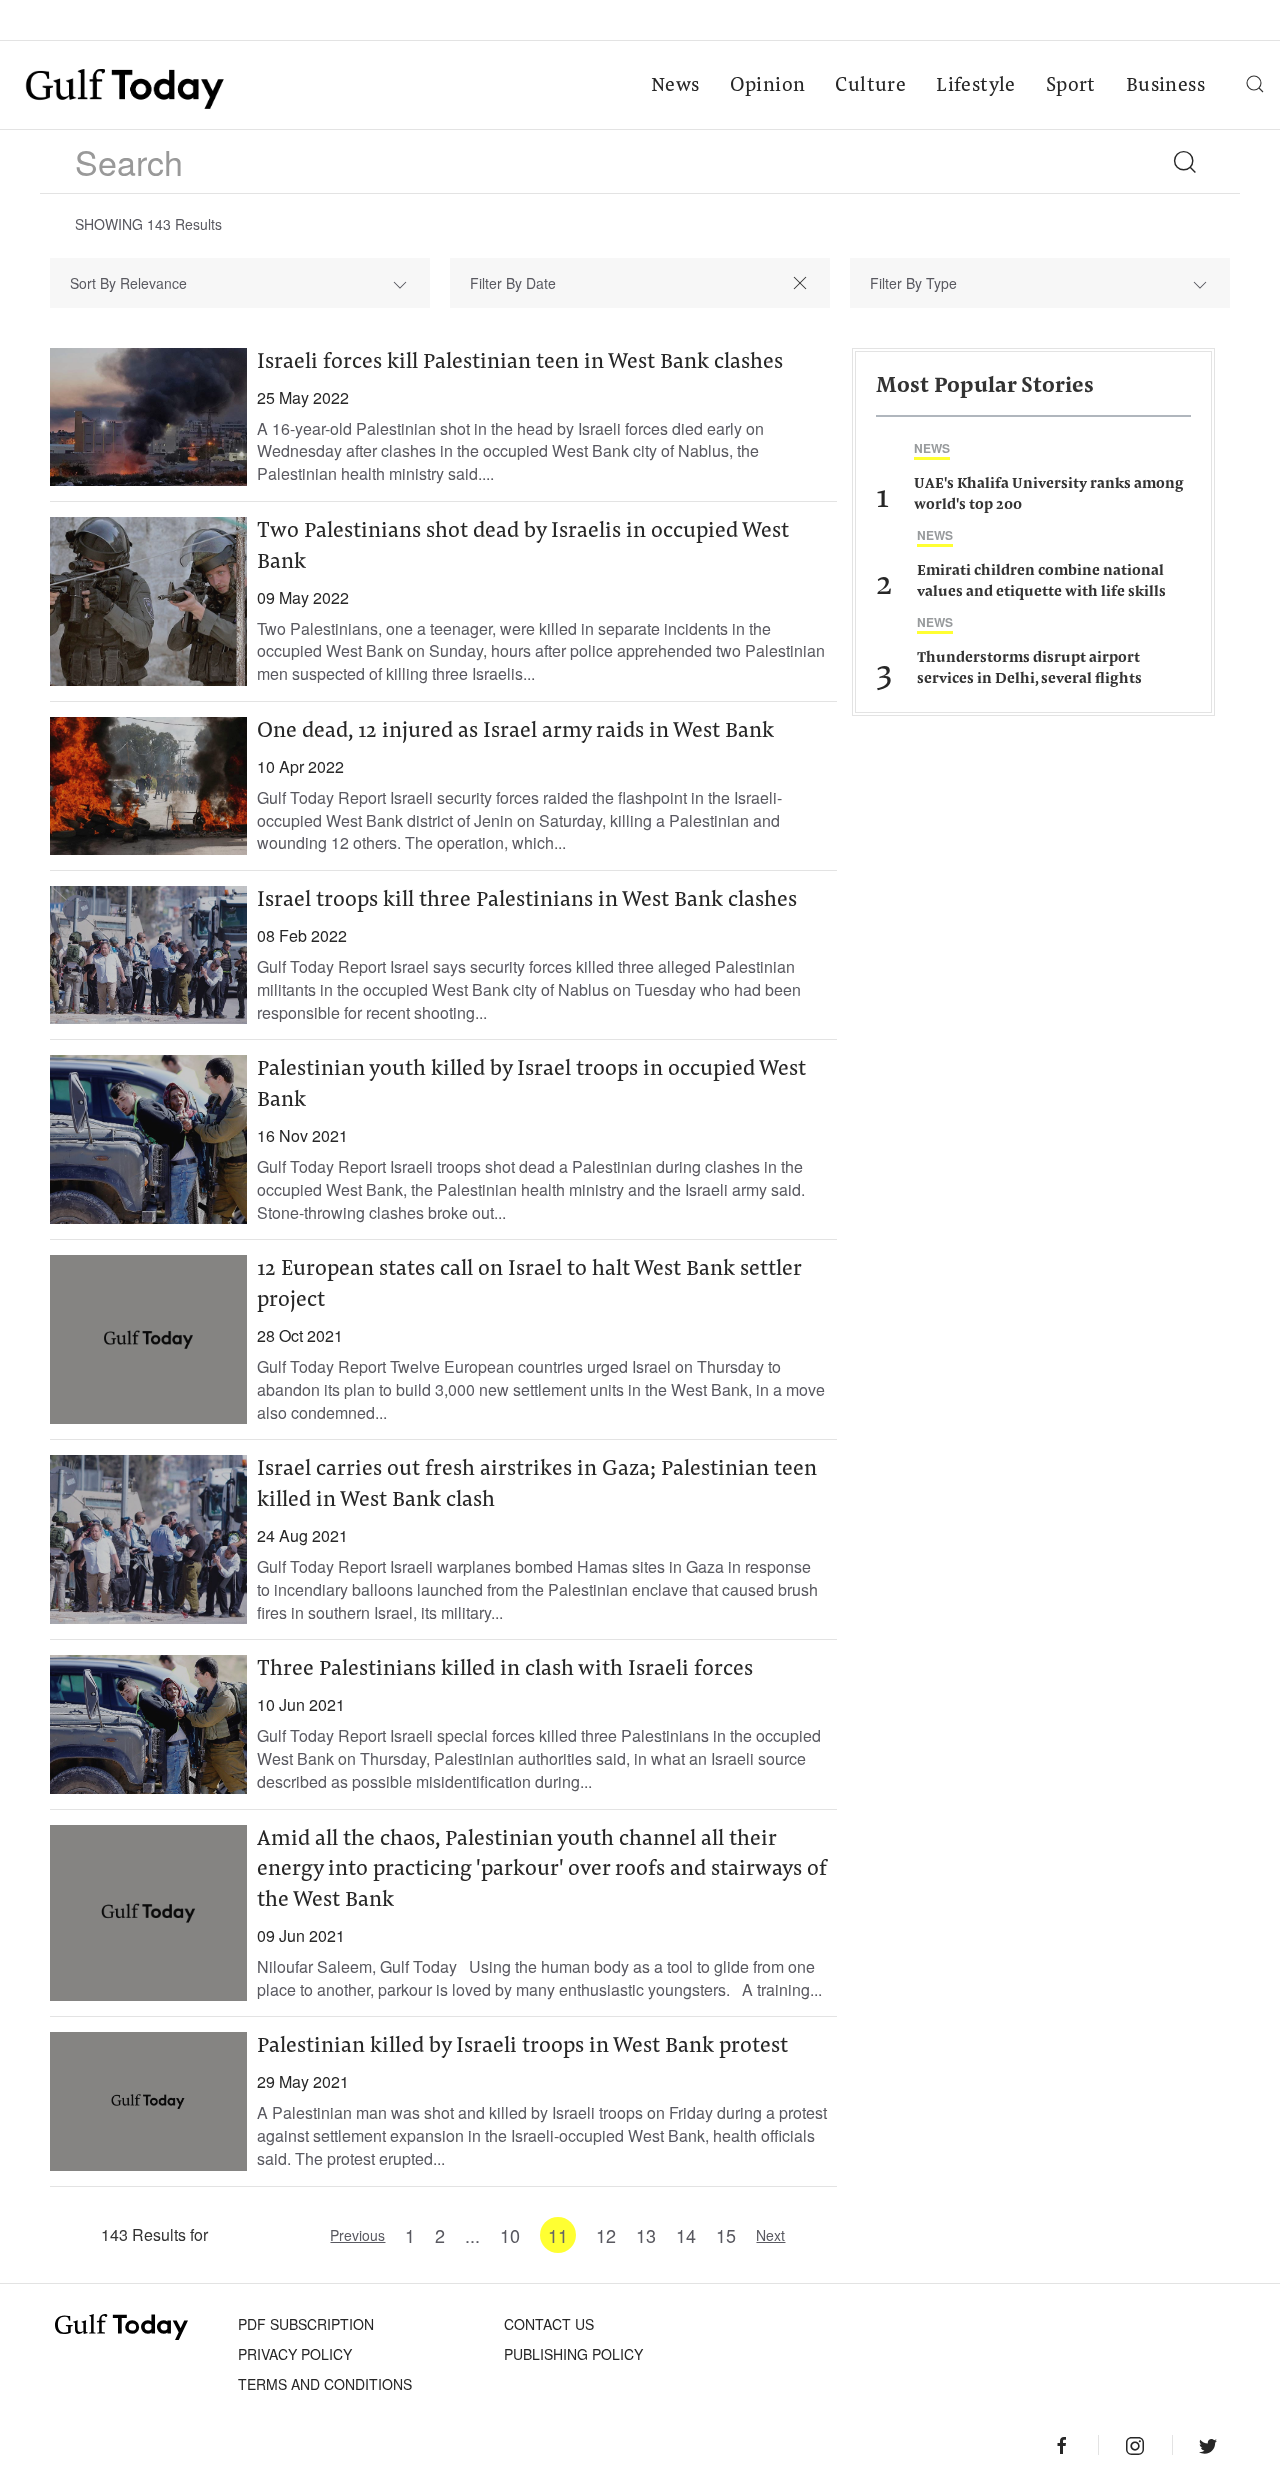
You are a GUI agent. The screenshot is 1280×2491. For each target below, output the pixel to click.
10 (510, 2235)
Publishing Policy (573, 2354)
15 (726, 2235)
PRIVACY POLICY (295, 2354)
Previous (357, 2235)
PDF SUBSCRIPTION (306, 2324)
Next (770, 2235)
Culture (870, 86)
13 (646, 2235)
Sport (1071, 86)
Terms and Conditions (325, 2384)
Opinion (768, 86)
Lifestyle (976, 86)
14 (686, 2235)
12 (606, 2235)
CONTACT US (549, 2324)
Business (1165, 86)
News (675, 86)
